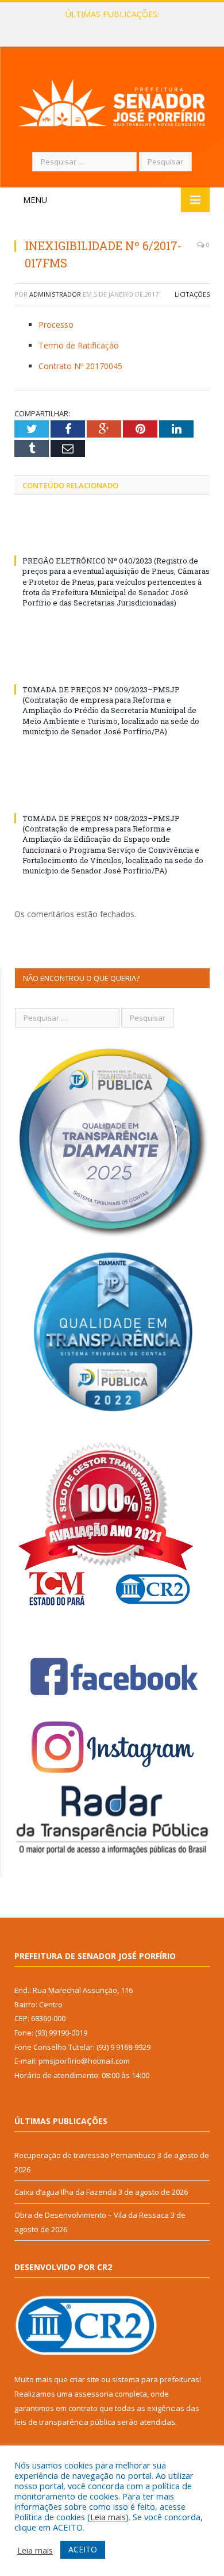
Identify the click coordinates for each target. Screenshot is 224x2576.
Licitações (192, 294)
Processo (56, 325)
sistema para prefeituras (156, 2379)
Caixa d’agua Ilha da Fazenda (109, 26)
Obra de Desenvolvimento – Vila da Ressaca (92, 2215)
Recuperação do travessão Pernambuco (85, 2155)
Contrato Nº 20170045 (80, 366)
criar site (84, 2379)
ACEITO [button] (83, 2549)
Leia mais (108, 2517)
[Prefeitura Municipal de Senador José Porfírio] (112, 101)
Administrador (55, 294)
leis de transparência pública (65, 2422)
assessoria (94, 2394)
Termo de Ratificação (79, 345)
